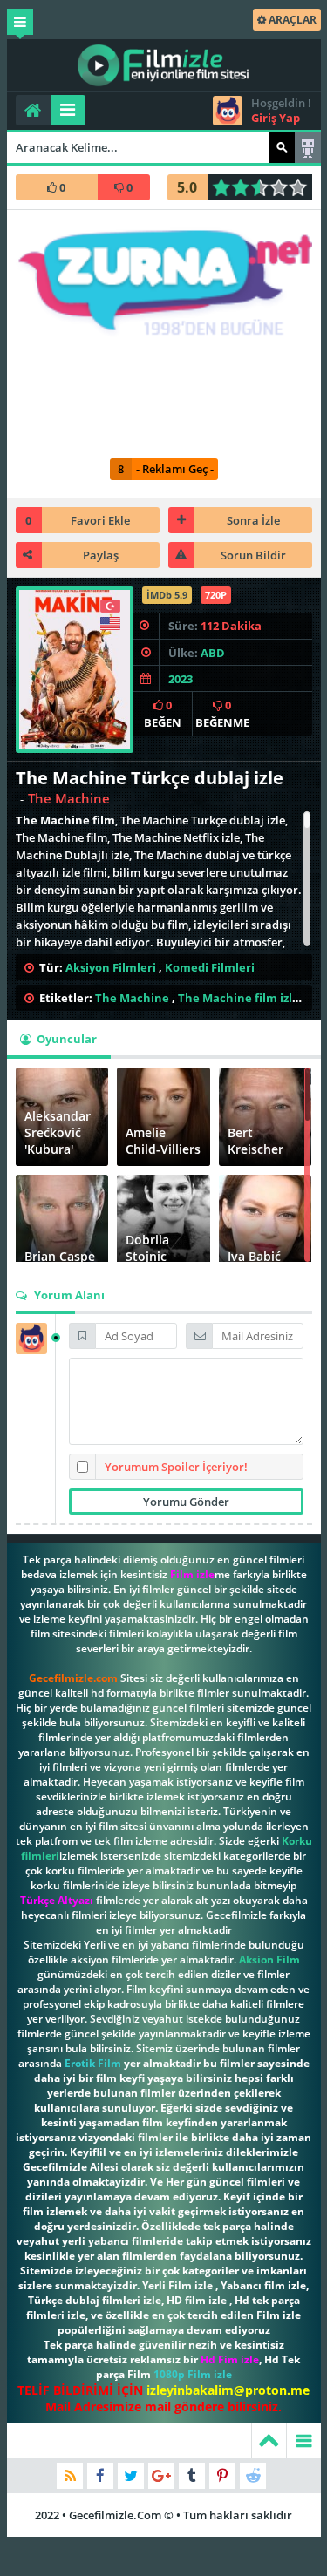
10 (303, 187)
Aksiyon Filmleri (111, 967)
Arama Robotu (308, 148)
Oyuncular (65, 1039)
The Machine (132, 998)
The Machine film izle (238, 998)
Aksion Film (269, 1959)
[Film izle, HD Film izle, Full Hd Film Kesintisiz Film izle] (164, 65)
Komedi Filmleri (210, 967)
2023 (181, 679)
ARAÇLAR (291, 20)
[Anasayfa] (33, 110)
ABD (213, 653)
